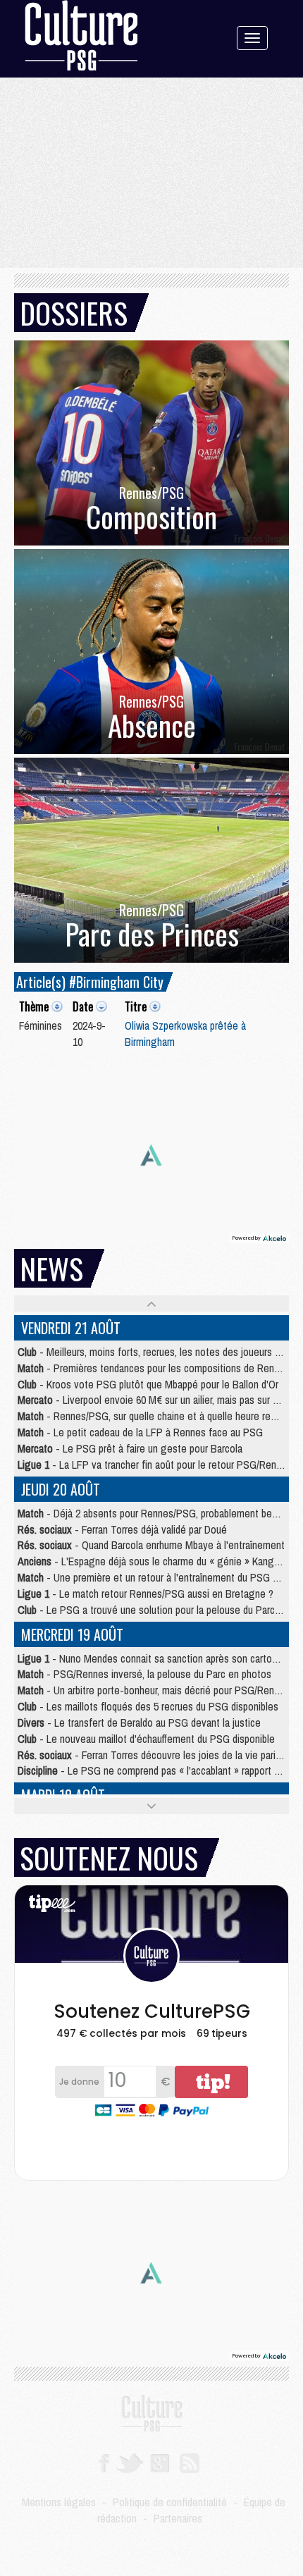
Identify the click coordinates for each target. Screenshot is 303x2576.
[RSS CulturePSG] (190, 2462)
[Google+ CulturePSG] (160, 2462)
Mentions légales (59, 2502)
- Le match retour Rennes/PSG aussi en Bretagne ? (146, 1594)
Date (83, 1006)
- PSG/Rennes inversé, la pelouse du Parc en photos (144, 1674)
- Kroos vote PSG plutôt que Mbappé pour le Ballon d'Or (148, 1384)
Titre (136, 1006)
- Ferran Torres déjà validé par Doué (122, 1529)
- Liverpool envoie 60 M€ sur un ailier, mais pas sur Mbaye (159, 1400)
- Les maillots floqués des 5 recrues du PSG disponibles (148, 1706)
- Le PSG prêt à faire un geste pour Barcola (130, 1448)
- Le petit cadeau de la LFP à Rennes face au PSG (140, 1432)
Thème (34, 1006)
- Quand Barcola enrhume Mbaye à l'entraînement (151, 1545)
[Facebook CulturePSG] (104, 2462)
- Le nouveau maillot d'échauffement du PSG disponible (146, 1739)
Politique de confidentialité (170, 2502)
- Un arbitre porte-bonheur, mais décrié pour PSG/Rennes (154, 1690)
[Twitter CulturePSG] (129, 2462)
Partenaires (178, 2518)
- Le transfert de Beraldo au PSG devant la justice (139, 1723)
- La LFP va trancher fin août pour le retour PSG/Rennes (155, 1465)
